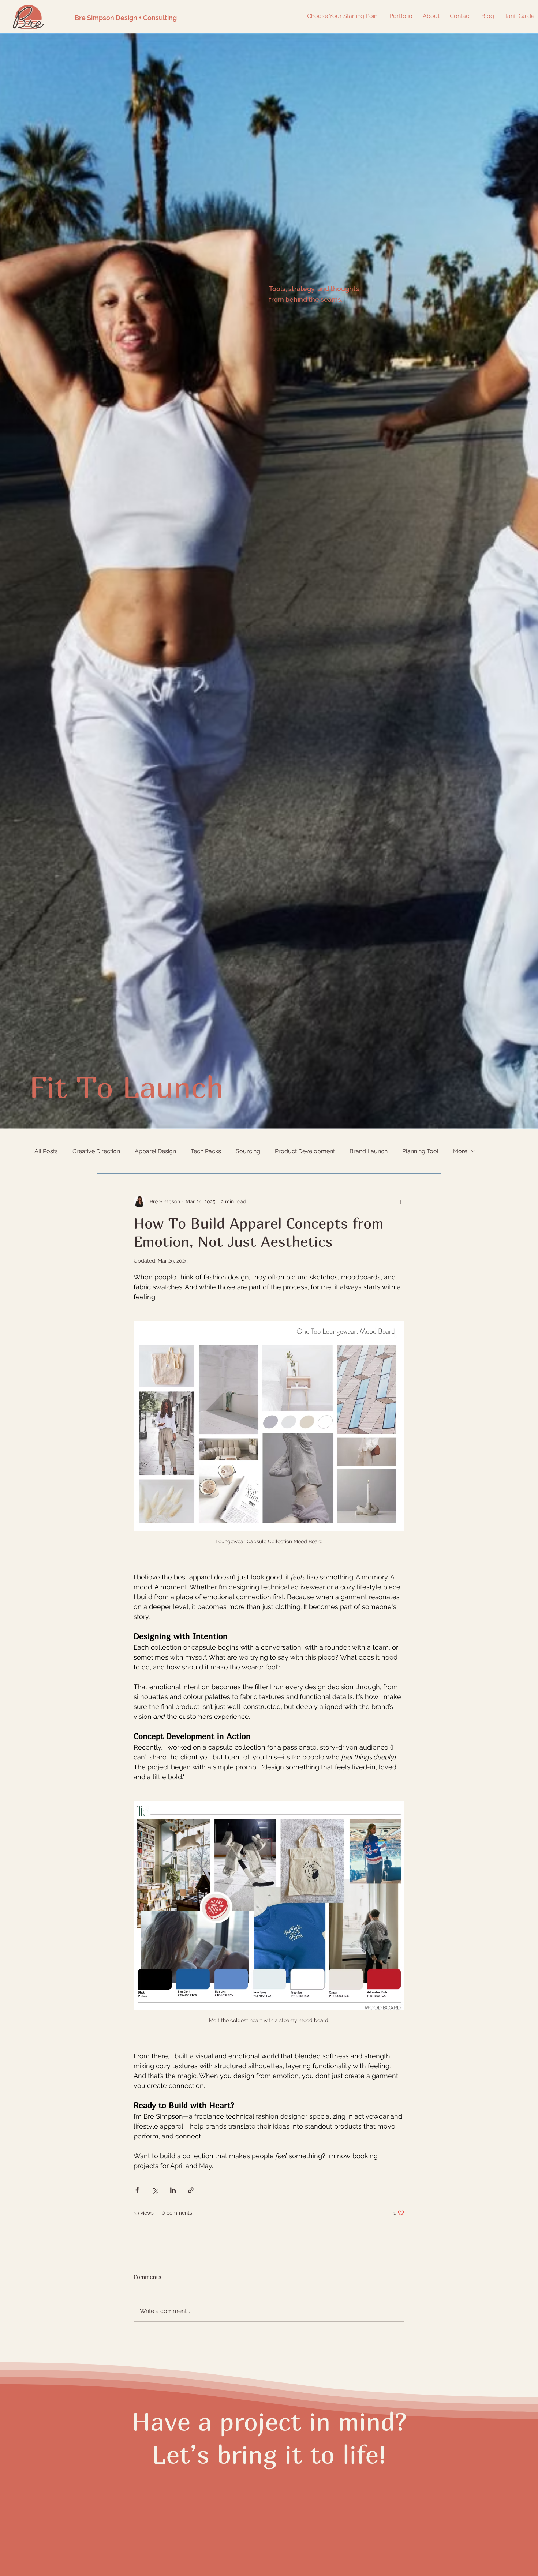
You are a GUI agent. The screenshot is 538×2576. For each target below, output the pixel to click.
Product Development (305, 1151)
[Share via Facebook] (137, 2190)
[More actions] (400, 1201)
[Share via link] (191, 2190)
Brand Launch (369, 1151)
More (460, 1151)
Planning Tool (420, 1151)
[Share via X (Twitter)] (155, 2190)
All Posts (46, 1151)
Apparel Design (155, 1151)
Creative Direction (96, 1151)
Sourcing (248, 1151)
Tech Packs (206, 1151)
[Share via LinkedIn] (173, 2190)
